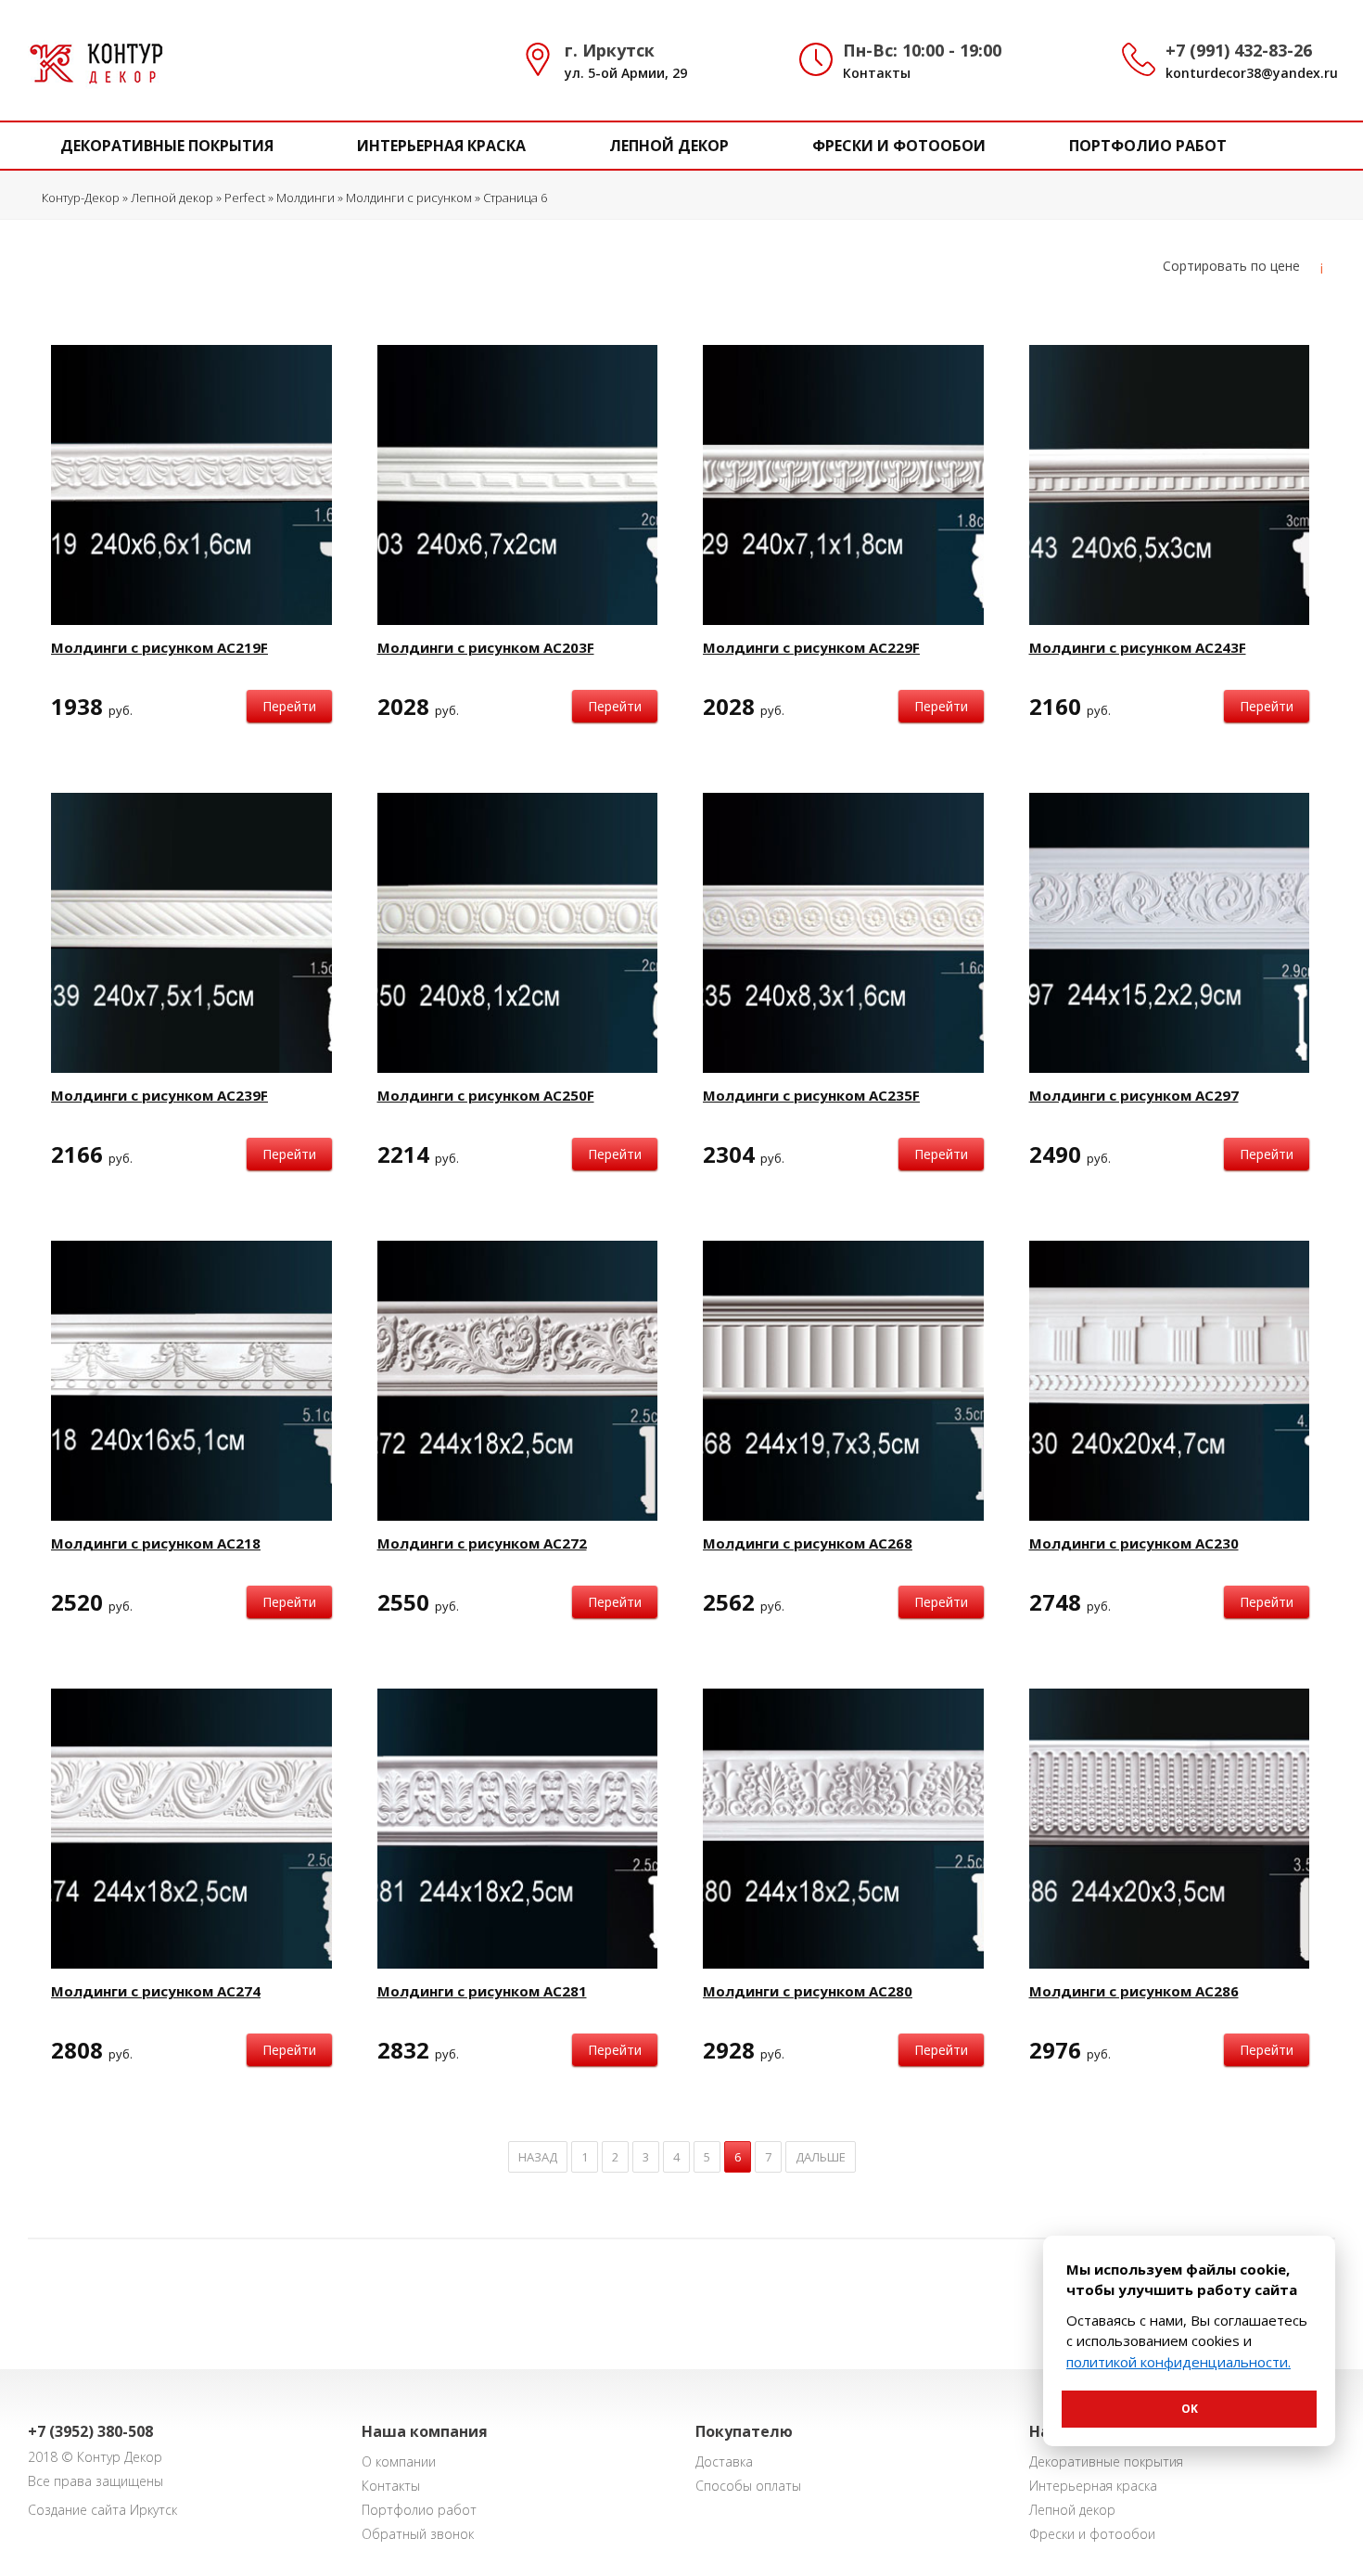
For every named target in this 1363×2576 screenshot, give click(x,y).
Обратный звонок (418, 2534)
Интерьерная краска (441, 146)
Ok (1190, 2409)
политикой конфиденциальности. (1178, 2362)
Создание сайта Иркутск (102, 2510)
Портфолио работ (1148, 146)
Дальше (821, 2157)
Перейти (289, 706)
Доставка (724, 2461)
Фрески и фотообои (899, 146)
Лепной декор (669, 146)
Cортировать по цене (1231, 266)
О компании (399, 2461)
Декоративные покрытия (167, 146)
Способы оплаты (748, 2486)
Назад (538, 2157)
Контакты (877, 73)
